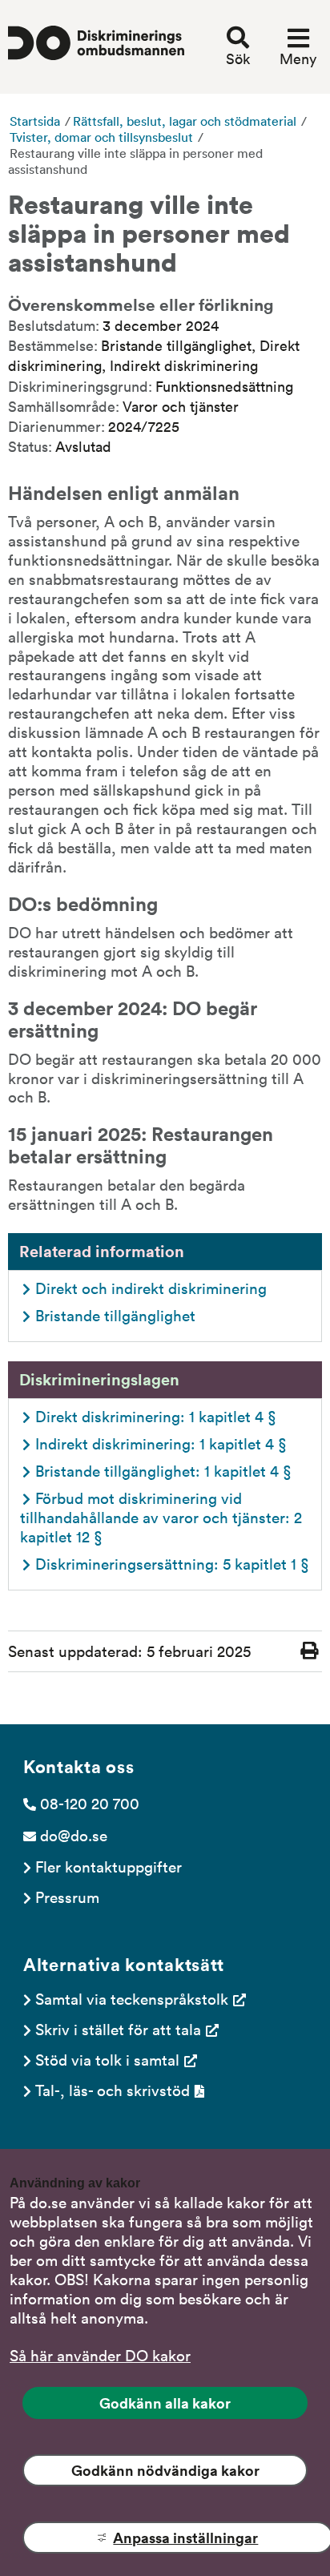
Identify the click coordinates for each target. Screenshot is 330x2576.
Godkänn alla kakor (165, 2403)
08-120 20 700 (90, 1803)
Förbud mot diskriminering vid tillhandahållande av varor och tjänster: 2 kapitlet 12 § (163, 1517)
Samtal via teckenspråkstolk (132, 1998)
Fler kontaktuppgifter (109, 1866)
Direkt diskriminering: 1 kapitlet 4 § (158, 1416)
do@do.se (74, 1835)
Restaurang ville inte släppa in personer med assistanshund (135, 161)
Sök (238, 58)
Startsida (35, 121)
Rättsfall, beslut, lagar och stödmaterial (185, 121)
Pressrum (67, 1897)
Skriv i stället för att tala (118, 2029)
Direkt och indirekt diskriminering (151, 1288)
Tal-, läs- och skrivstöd (113, 2090)
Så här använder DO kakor (100, 2355)
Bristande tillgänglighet (115, 1315)
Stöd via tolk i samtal (107, 2059)
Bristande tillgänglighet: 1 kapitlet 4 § (163, 1470)
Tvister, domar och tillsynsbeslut (101, 137)
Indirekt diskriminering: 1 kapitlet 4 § (161, 1443)
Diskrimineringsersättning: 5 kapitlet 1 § (172, 1563)
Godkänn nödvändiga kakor (165, 2470)
